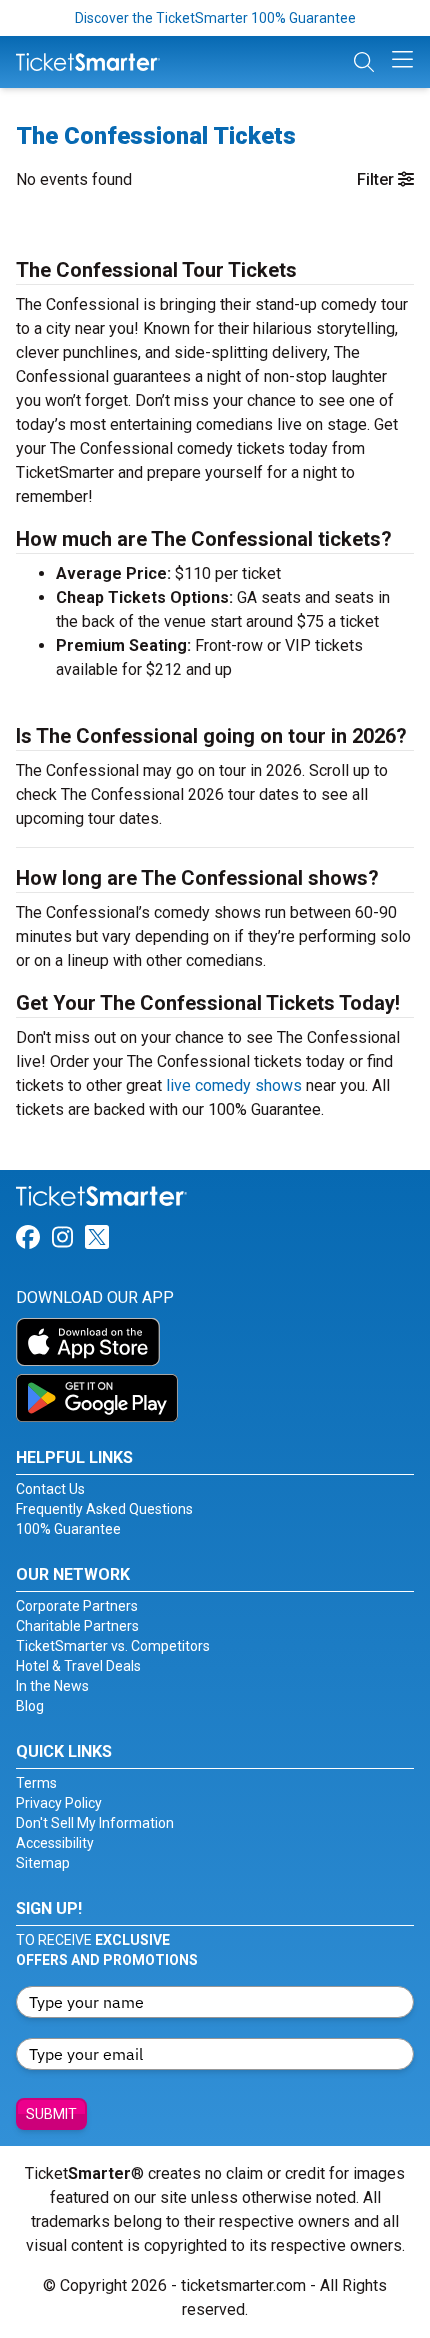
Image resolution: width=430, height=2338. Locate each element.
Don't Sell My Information (95, 1823)
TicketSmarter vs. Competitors (113, 1646)
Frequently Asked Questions (104, 1509)
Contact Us (50, 1489)
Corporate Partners (77, 1606)
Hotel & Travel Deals (78, 1666)
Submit (51, 2114)
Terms (36, 1783)
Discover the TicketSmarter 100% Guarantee (215, 18)
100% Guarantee (68, 1529)
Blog (30, 1706)
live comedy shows (234, 1085)
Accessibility (55, 1843)
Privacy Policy (59, 1803)
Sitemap (43, 1863)
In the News (52, 1686)
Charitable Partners (77, 1626)
